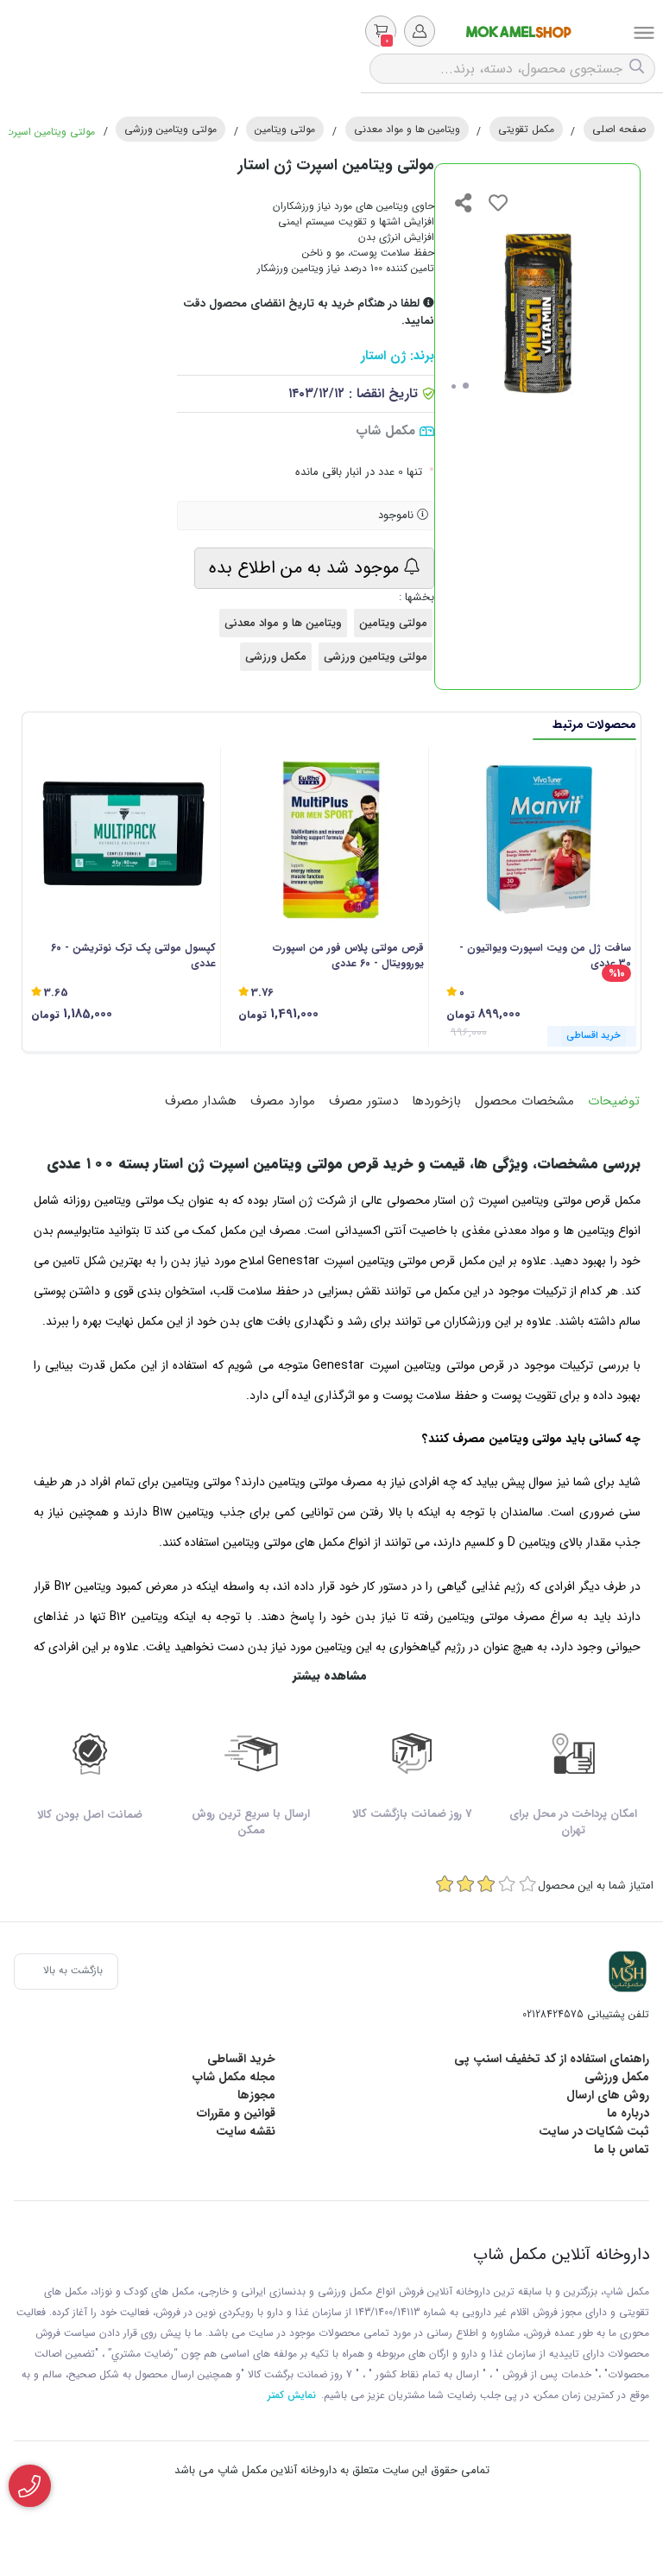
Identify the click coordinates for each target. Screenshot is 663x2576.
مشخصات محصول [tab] (524, 1101)
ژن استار (383, 356)
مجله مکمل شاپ (234, 2077)
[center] (639, 69)
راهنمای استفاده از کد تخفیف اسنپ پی (552, 2059)
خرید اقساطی (241, 2059)
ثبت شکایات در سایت (594, 2131)
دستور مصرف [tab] (363, 1101)
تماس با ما (622, 2149)
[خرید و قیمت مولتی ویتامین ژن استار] (628, 1972)
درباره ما (628, 2113)
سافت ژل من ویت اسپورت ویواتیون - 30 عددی (545, 956)
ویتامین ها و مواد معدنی (407, 129)
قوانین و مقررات (236, 2113)
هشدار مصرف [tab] (201, 1101)
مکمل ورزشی (276, 657)
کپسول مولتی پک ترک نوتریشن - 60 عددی (133, 956)
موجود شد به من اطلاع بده (306, 568)
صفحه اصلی (619, 129)
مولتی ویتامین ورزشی (170, 129)
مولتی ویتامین (285, 129)
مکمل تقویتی (526, 129)
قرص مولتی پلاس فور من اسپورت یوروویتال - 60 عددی (348, 956)
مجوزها (256, 2095)
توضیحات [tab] (614, 1101)
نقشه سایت (246, 2131)
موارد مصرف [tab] (283, 1101)
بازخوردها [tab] (436, 1101)
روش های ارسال (608, 2095)
